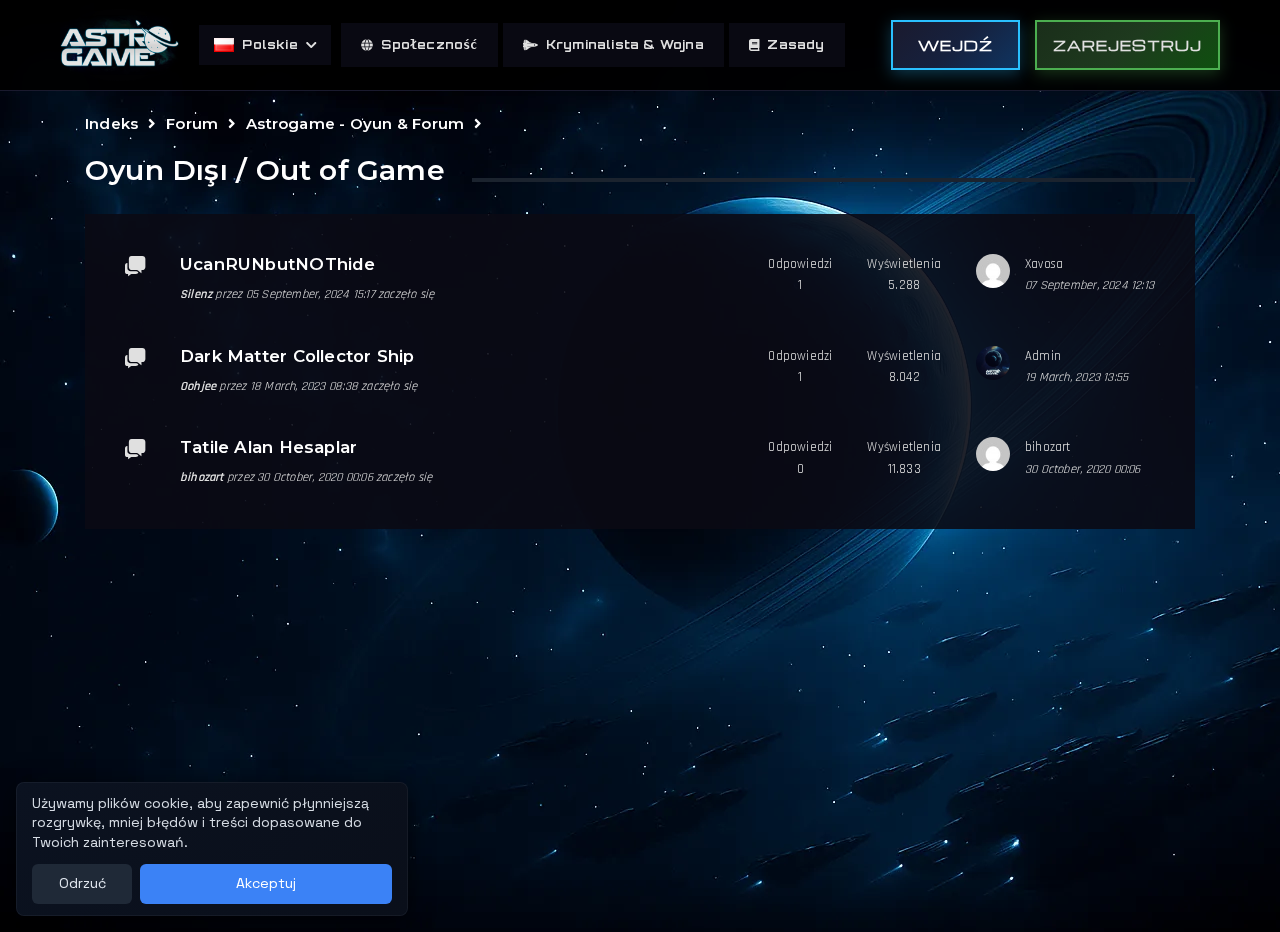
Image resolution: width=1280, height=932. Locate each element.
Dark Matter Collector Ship (297, 356)
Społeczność (429, 44)
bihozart (202, 477)
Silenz (196, 294)
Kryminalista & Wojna (625, 44)
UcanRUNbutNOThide (278, 264)
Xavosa (1044, 264)
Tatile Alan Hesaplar (268, 447)
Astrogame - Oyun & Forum (355, 123)
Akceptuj (266, 883)
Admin (1043, 356)
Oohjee (198, 386)
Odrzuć (82, 883)
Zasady (795, 44)
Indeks (111, 123)
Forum (192, 123)
